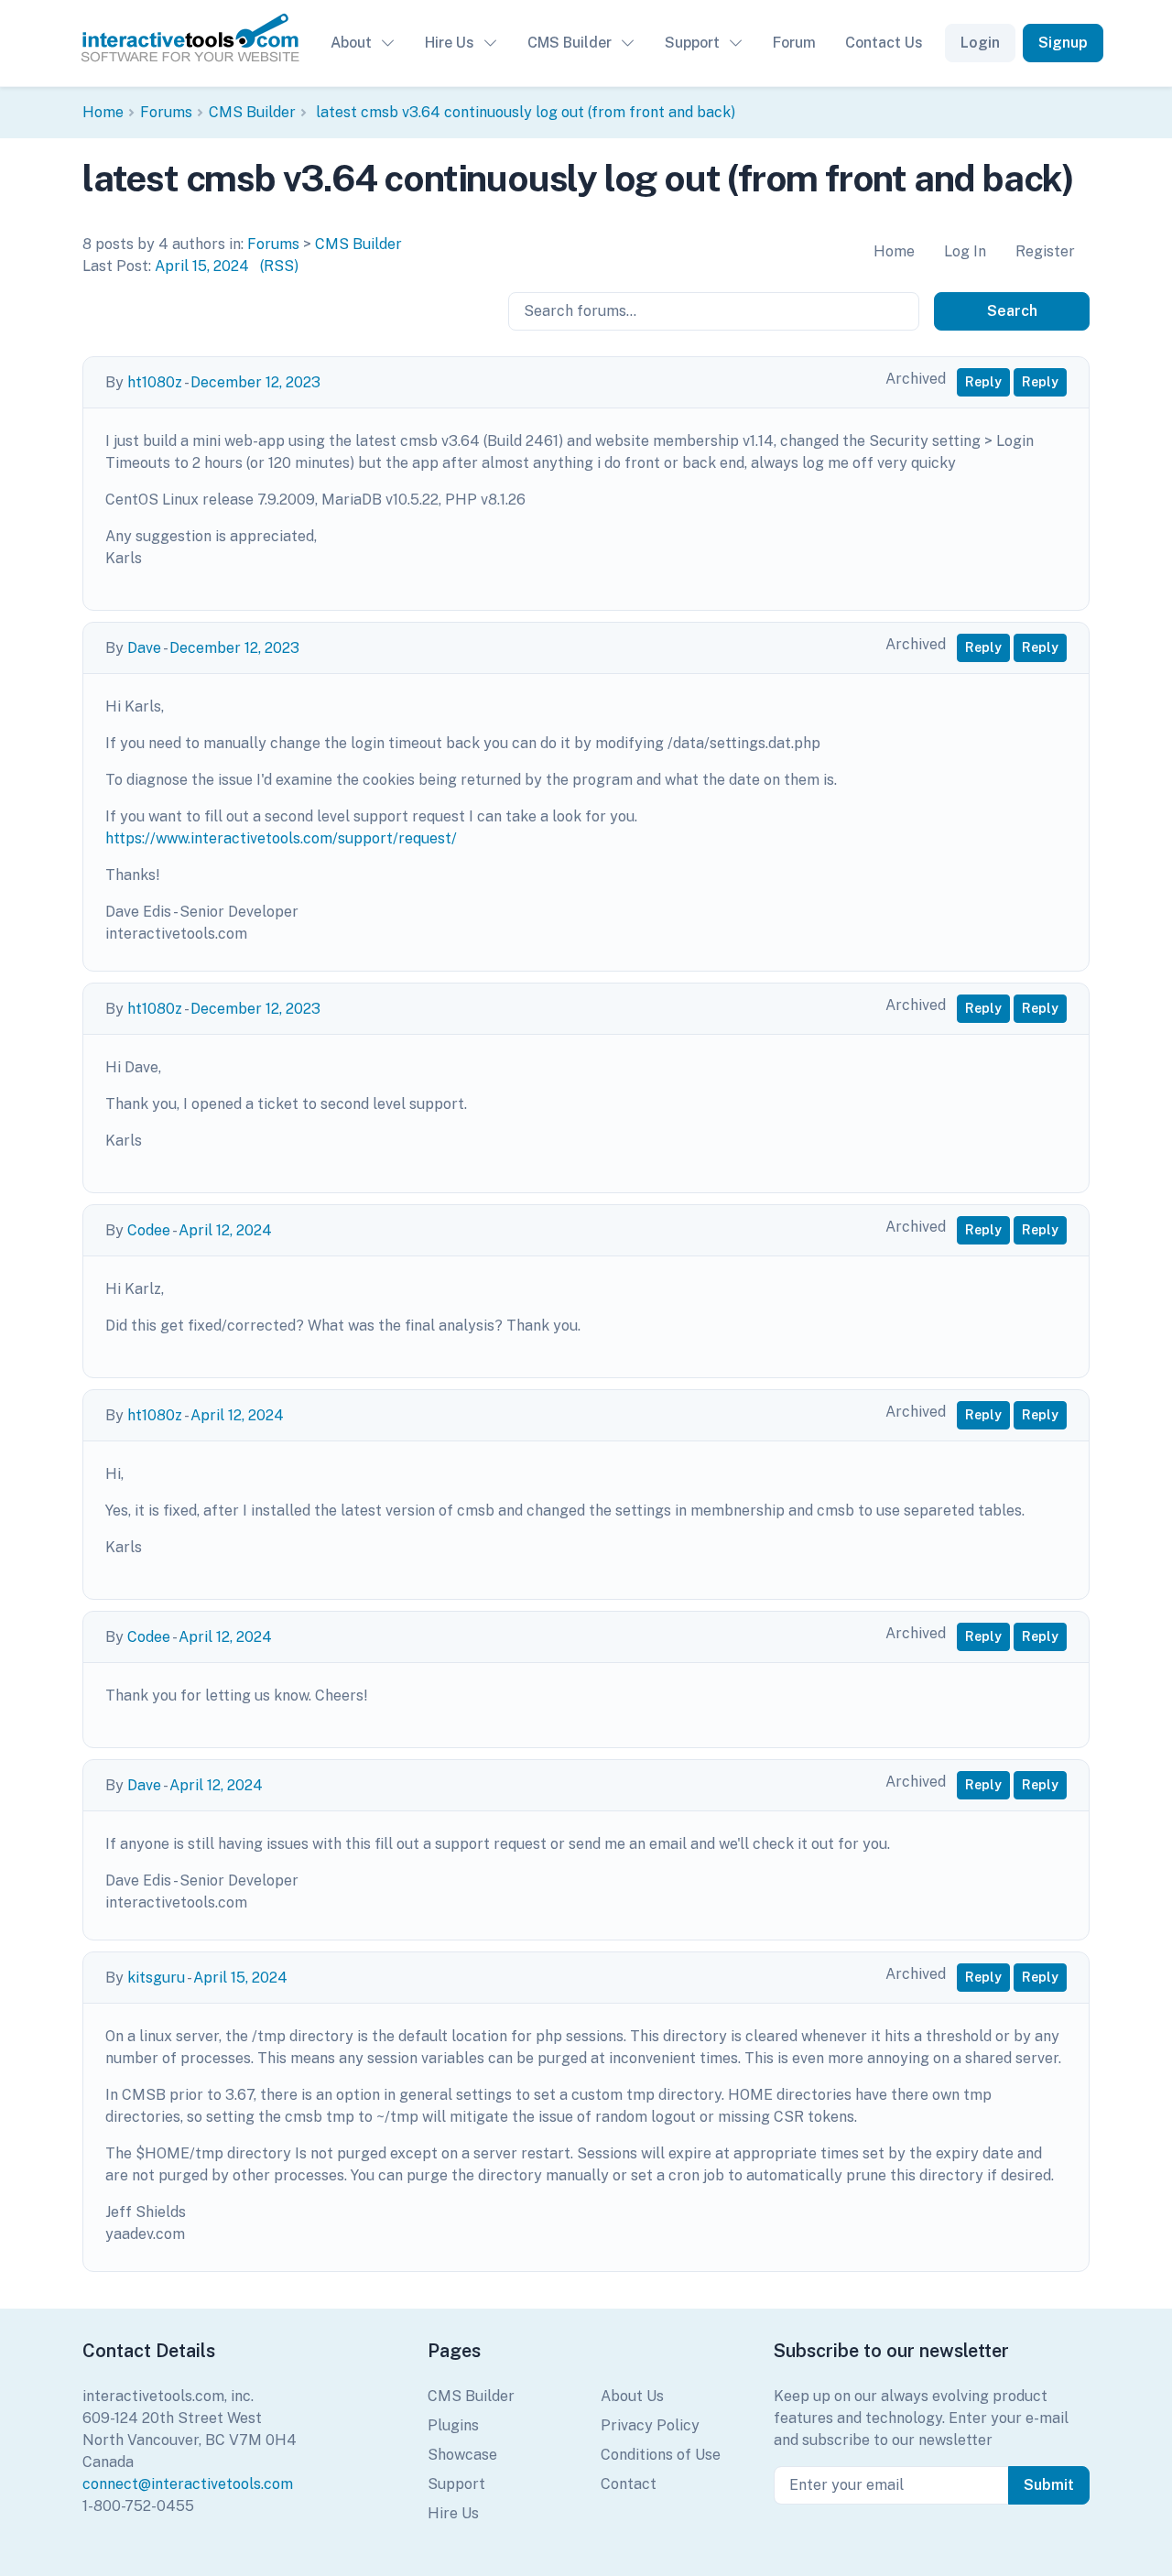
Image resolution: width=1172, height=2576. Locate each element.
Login (980, 43)
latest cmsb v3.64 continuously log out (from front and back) (524, 112)
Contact (629, 2484)
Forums (166, 112)
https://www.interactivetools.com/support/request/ (281, 838)
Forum (794, 43)
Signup (1063, 43)
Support (692, 43)
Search (1012, 311)
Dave (144, 648)
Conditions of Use (661, 2455)
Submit (1049, 2485)
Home (103, 112)
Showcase (462, 2455)
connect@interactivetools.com (188, 2484)
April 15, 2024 (202, 266)
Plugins (453, 2425)
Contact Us (884, 43)
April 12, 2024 (225, 1230)
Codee (149, 1230)
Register (1045, 251)
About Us (632, 2396)
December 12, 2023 (255, 382)
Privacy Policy (650, 2425)
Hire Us (450, 43)
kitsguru (156, 1978)
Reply (983, 382)
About (351, 43)
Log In (965, 251)
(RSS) (279, 266)
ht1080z (155, 382)
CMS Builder (570, 43)
